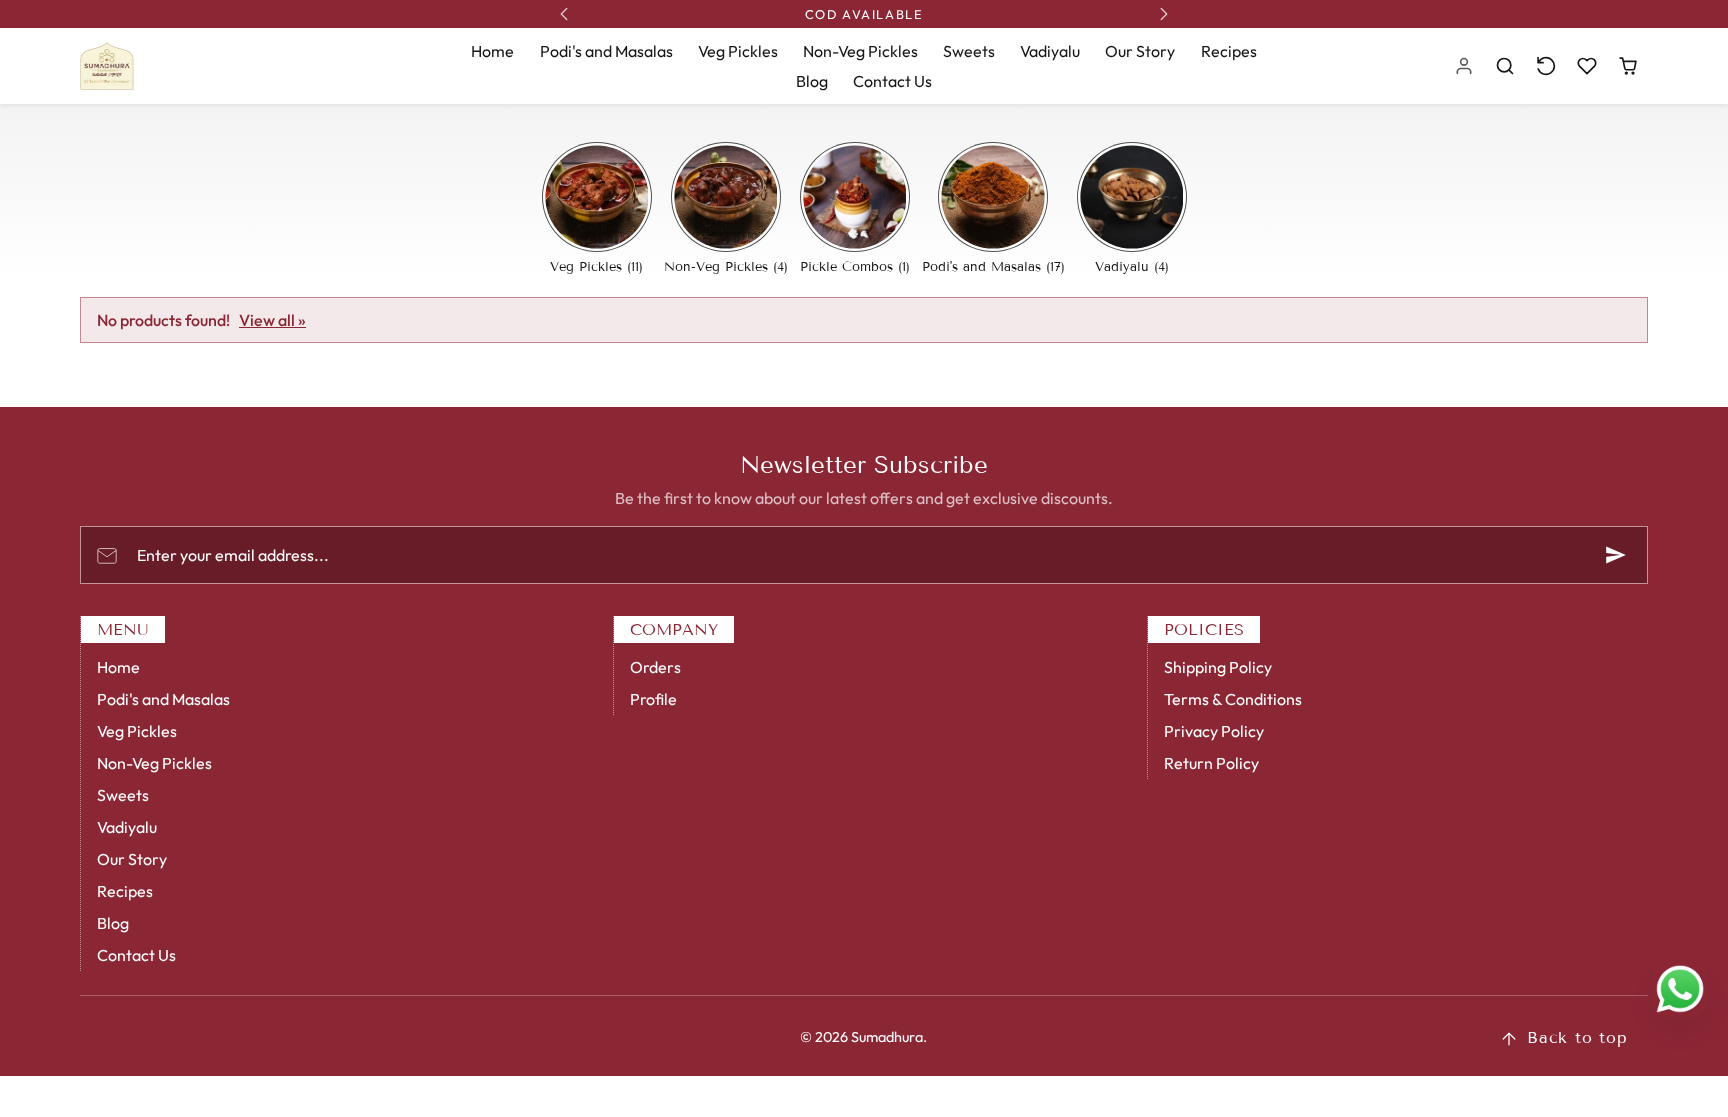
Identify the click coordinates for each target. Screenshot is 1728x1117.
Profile (653, 699)
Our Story (1140, 51)
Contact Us (892, 81)
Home (492, 51)
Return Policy (1211, 763)
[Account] (1464, 66)
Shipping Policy (1218, 667)
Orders (655, 667)
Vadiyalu (1050, 51)
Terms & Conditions (1233, 699)
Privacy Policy (1214, 731)
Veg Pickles (738, 51)
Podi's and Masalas (606, 51)
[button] (1505, 66)
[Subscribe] (1616, 555)
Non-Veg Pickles (860, 51)
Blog (812, 81)
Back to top (1577, 1037)
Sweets (969, 51)
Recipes (1229, 51)
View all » (272, 320)
